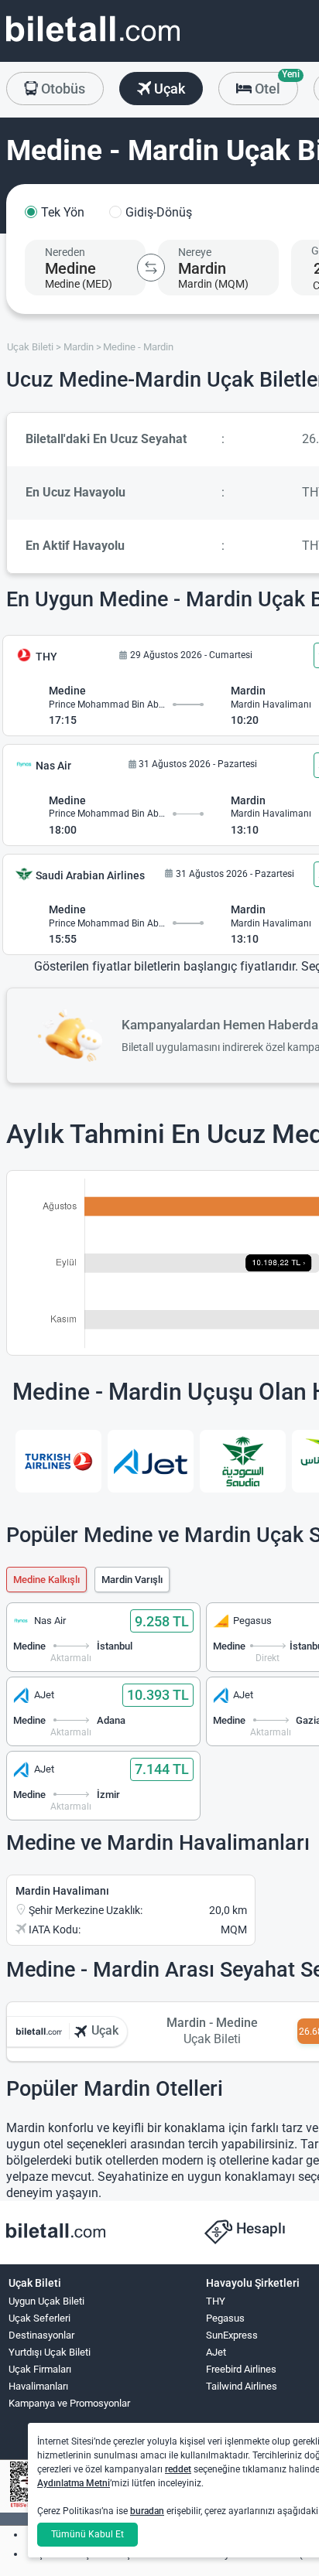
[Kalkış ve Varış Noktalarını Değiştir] (151, 268)
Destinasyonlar (41, 2335)
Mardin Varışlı (132, 1580)
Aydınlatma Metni (74, 2483)
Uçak (168, 89)
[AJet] (151, 1462)
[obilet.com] (93, 43)
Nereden (65, 252)
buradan (147, 2511)
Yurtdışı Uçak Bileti (50, 2352)
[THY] (58, 1462)
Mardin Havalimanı (62, 1891)
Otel (275, 84)
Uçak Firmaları (40, 2369)
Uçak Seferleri (39, 2318)
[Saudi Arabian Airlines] (243, 1462)
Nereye (195, 252)
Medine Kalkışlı (46, 1580)
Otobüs (62, 89)
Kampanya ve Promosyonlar (69, 2403)
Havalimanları (38, 2386)
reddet (178, 2469)
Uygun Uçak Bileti (46, 2301)
